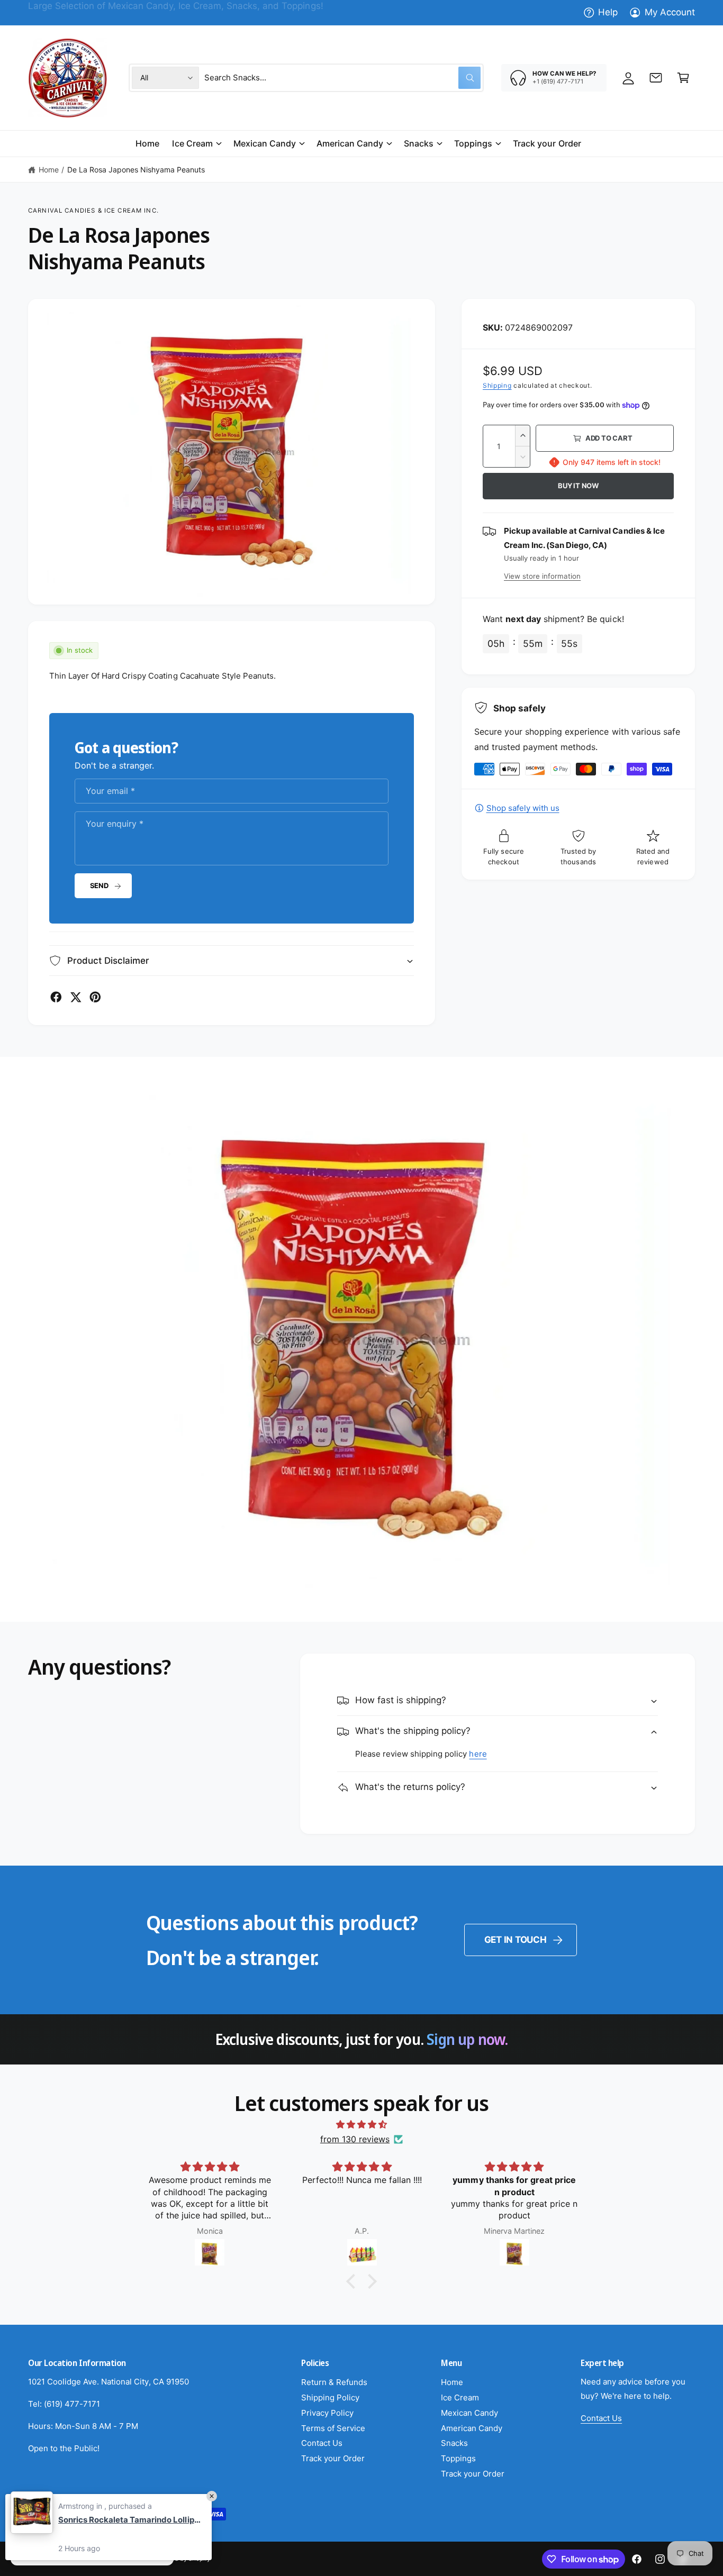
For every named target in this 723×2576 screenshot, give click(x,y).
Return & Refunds (334, 2382)
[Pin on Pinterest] (95, 997)
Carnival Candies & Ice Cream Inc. (93, 211)
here (478, 1754)
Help (608, 12)
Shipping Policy (330, 2397)
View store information (542, 576)
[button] (683, 78)
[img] (361, 2125)
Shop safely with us (523, 808)
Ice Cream (192, 143)
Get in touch (516, 1940)
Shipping (497, 385)
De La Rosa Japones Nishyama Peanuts (136, 170)
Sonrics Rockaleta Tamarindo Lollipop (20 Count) (130, 2520)
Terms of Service (333, 2428)
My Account (670, 12)
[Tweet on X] (76, 997)
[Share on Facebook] (56, 997)
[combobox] (342, 78)
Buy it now (578, 486)
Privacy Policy (327, 2413)
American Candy (350, 143)
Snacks (419, 143)
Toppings (473, 143)
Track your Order (333, 2458)
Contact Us (322, 2443)
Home (49, 170)
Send (99, 885)
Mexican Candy (265, 143)
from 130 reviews (355, 2139)
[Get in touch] (656, 78)
